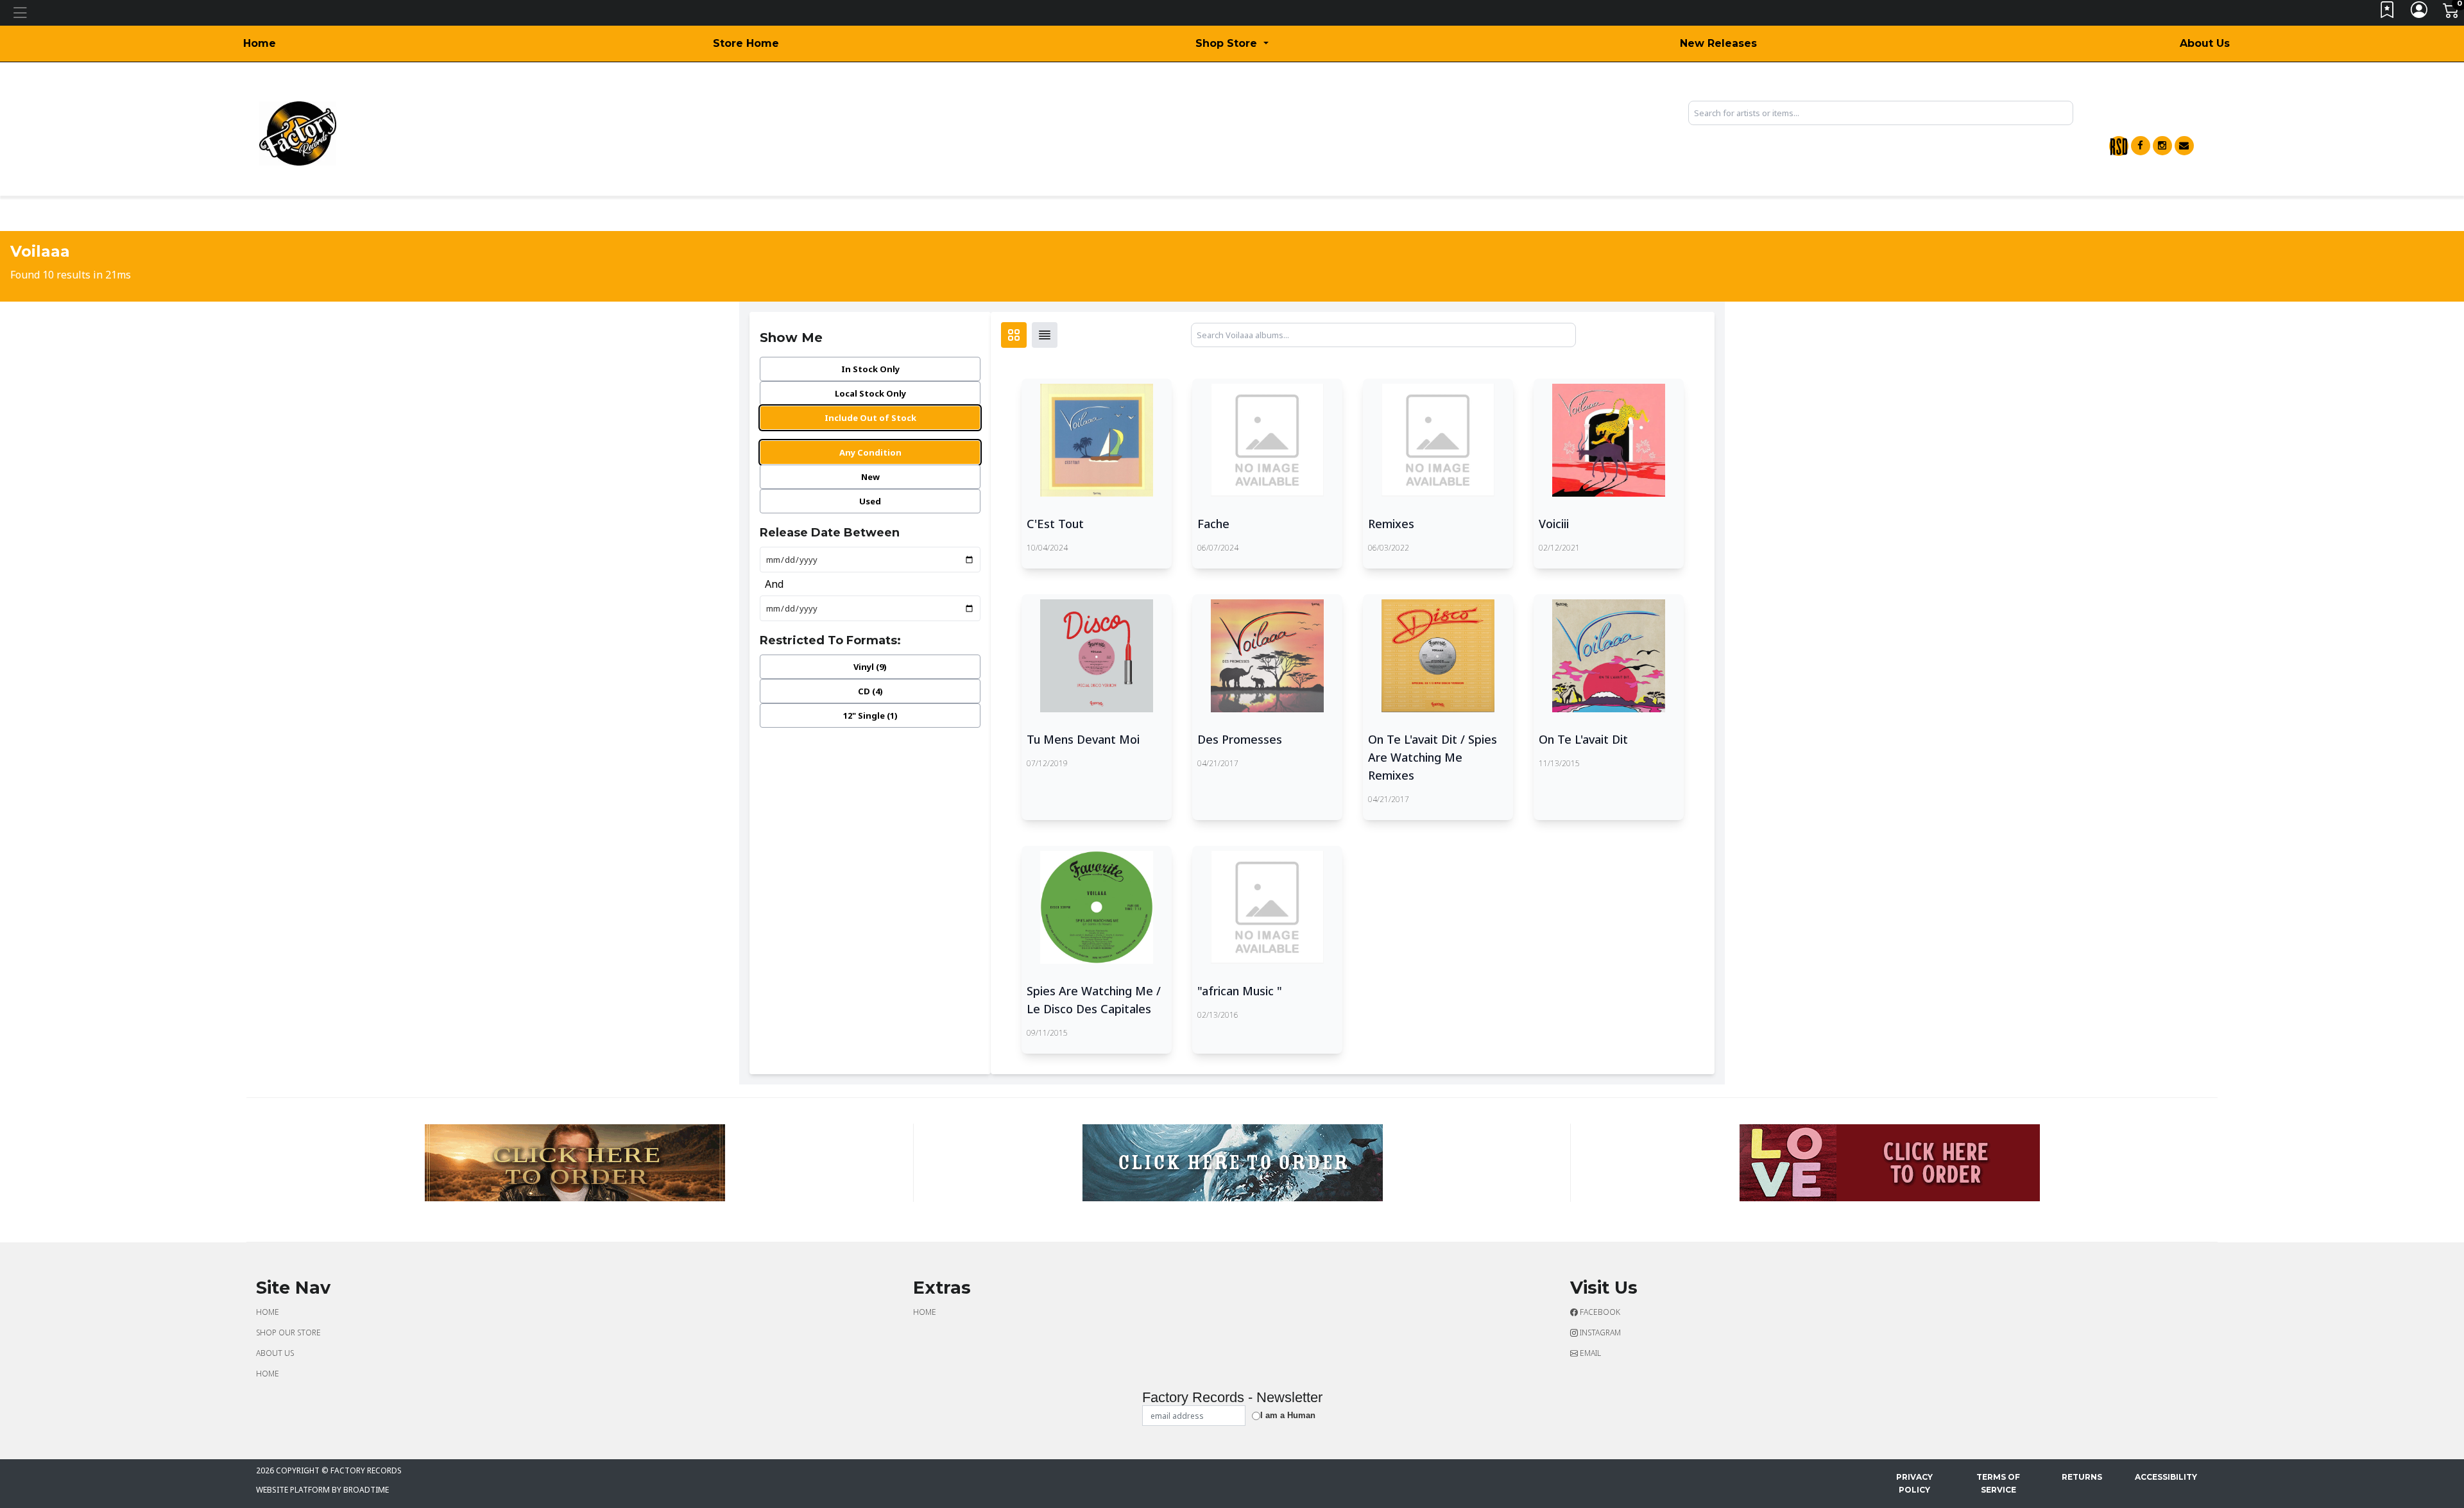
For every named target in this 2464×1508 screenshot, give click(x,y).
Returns (2082, 1477)
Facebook (1599, 1312)
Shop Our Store (288, 1332)
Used (870, 501)
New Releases (1718, 43)
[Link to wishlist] (2388, 13)
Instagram (1599, 1332)
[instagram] (2162, 146)
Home (260, 43)
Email (1589, 1353)
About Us (2205, 43)
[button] (1232, 44)
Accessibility (2166, 1477)
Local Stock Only (870, 393)
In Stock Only (870, 369)
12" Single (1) (870, 715)
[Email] (2184, 146)
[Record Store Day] (2119, 146)
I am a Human (1288, 1415)
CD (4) (870, 691)
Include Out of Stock (870, 418)
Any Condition (870, 452)
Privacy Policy (1914, 1483)
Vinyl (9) (870, 667)
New (870, 477)
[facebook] (2141, 146)
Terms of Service (1998, 1483)
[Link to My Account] (2420, 13)
